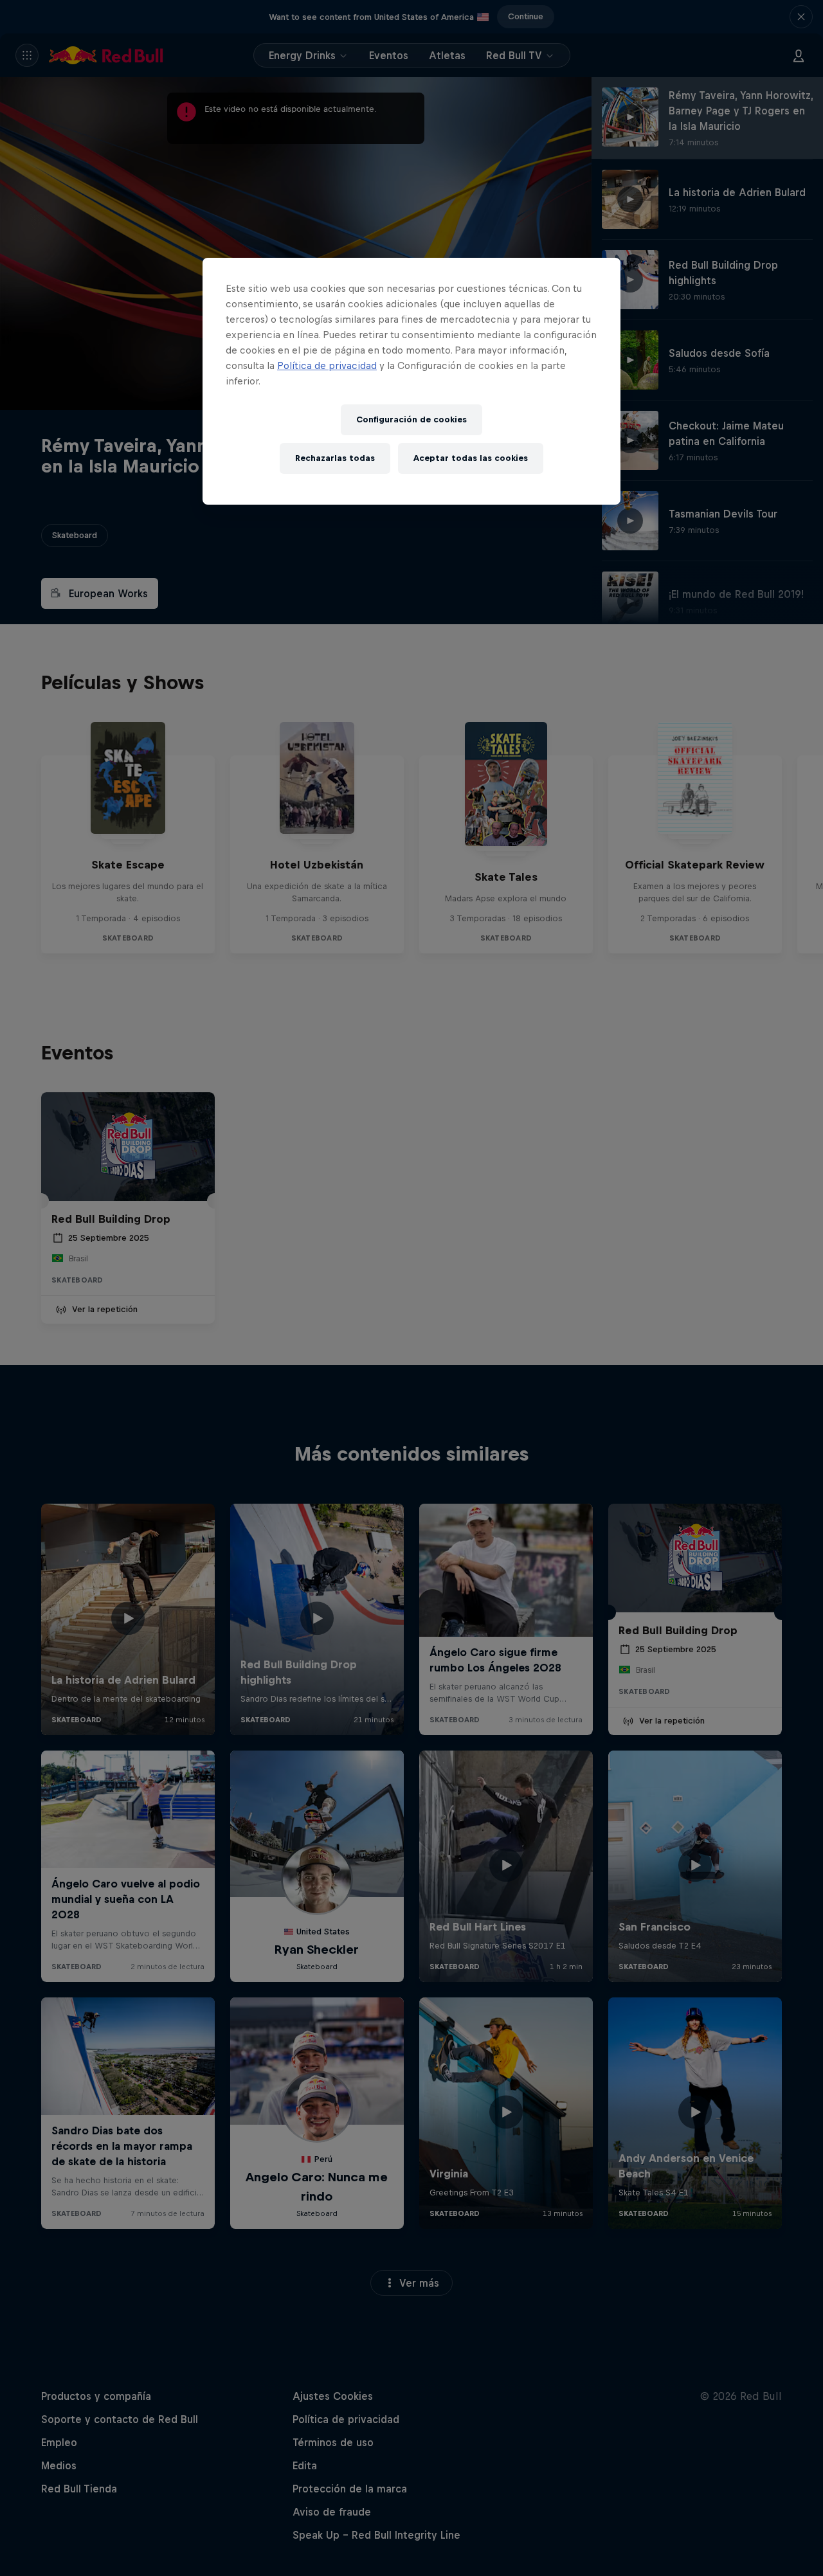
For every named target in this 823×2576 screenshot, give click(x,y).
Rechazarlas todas (335, 458)
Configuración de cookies (411, 419)
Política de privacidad (327, 365)
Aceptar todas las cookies (471, 458)
